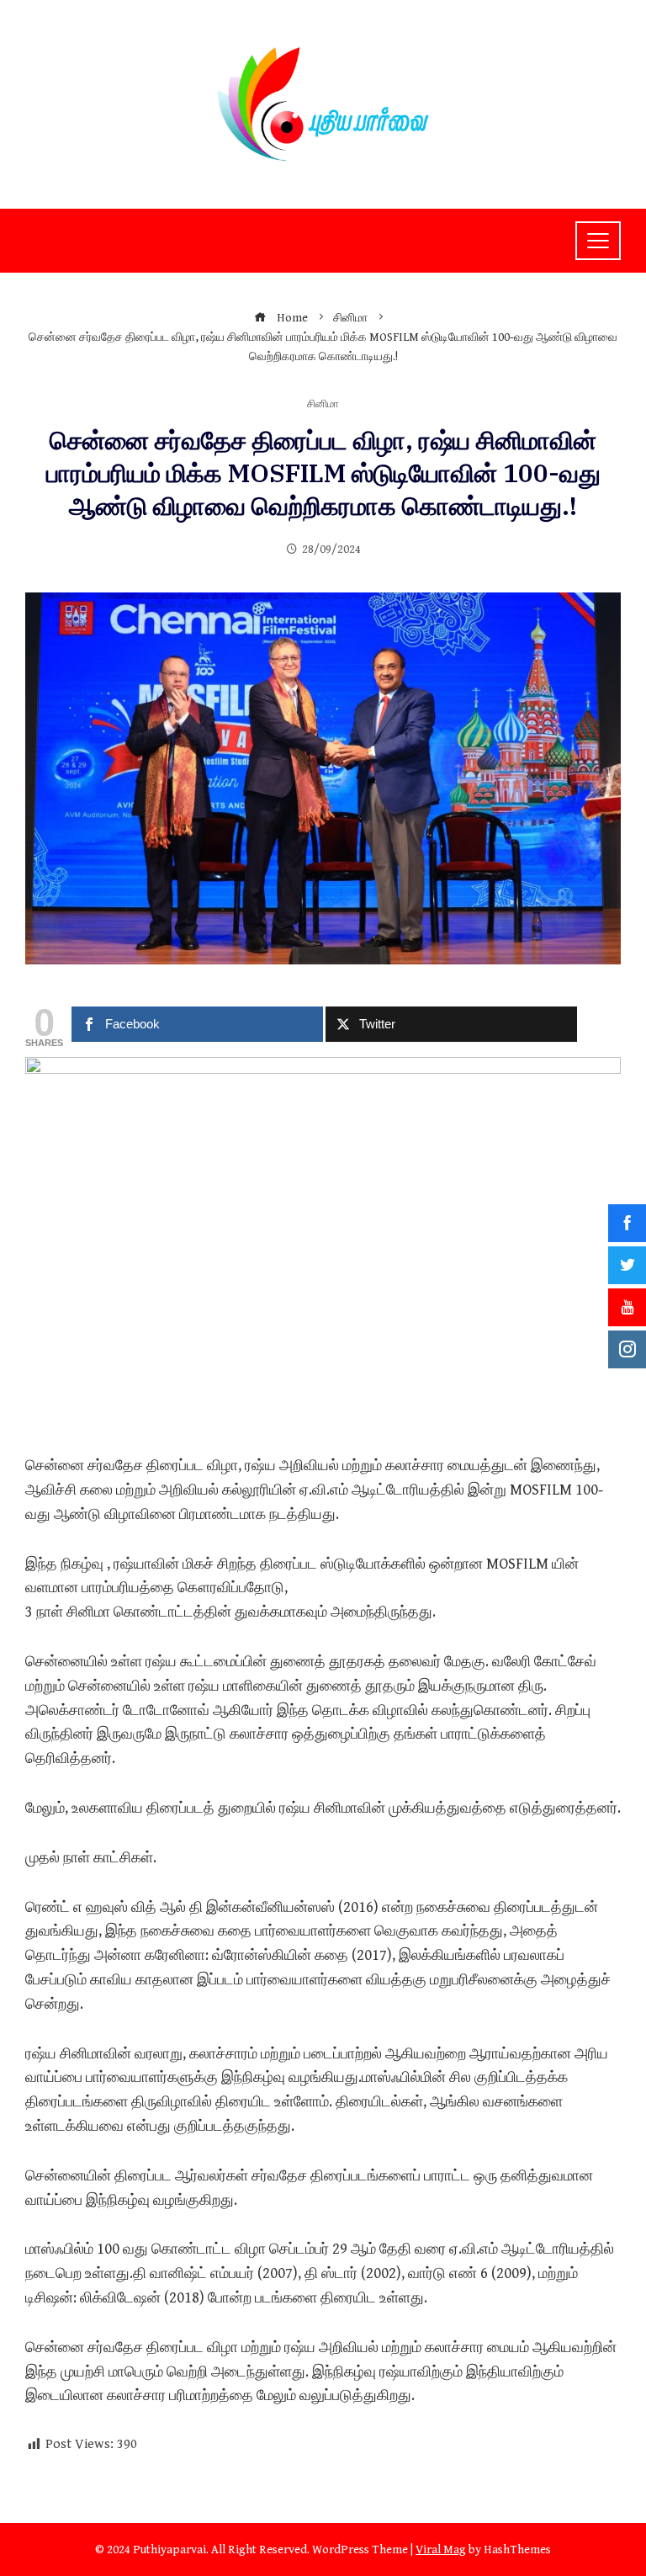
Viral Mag (441, 2549)
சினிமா (323, 405)
